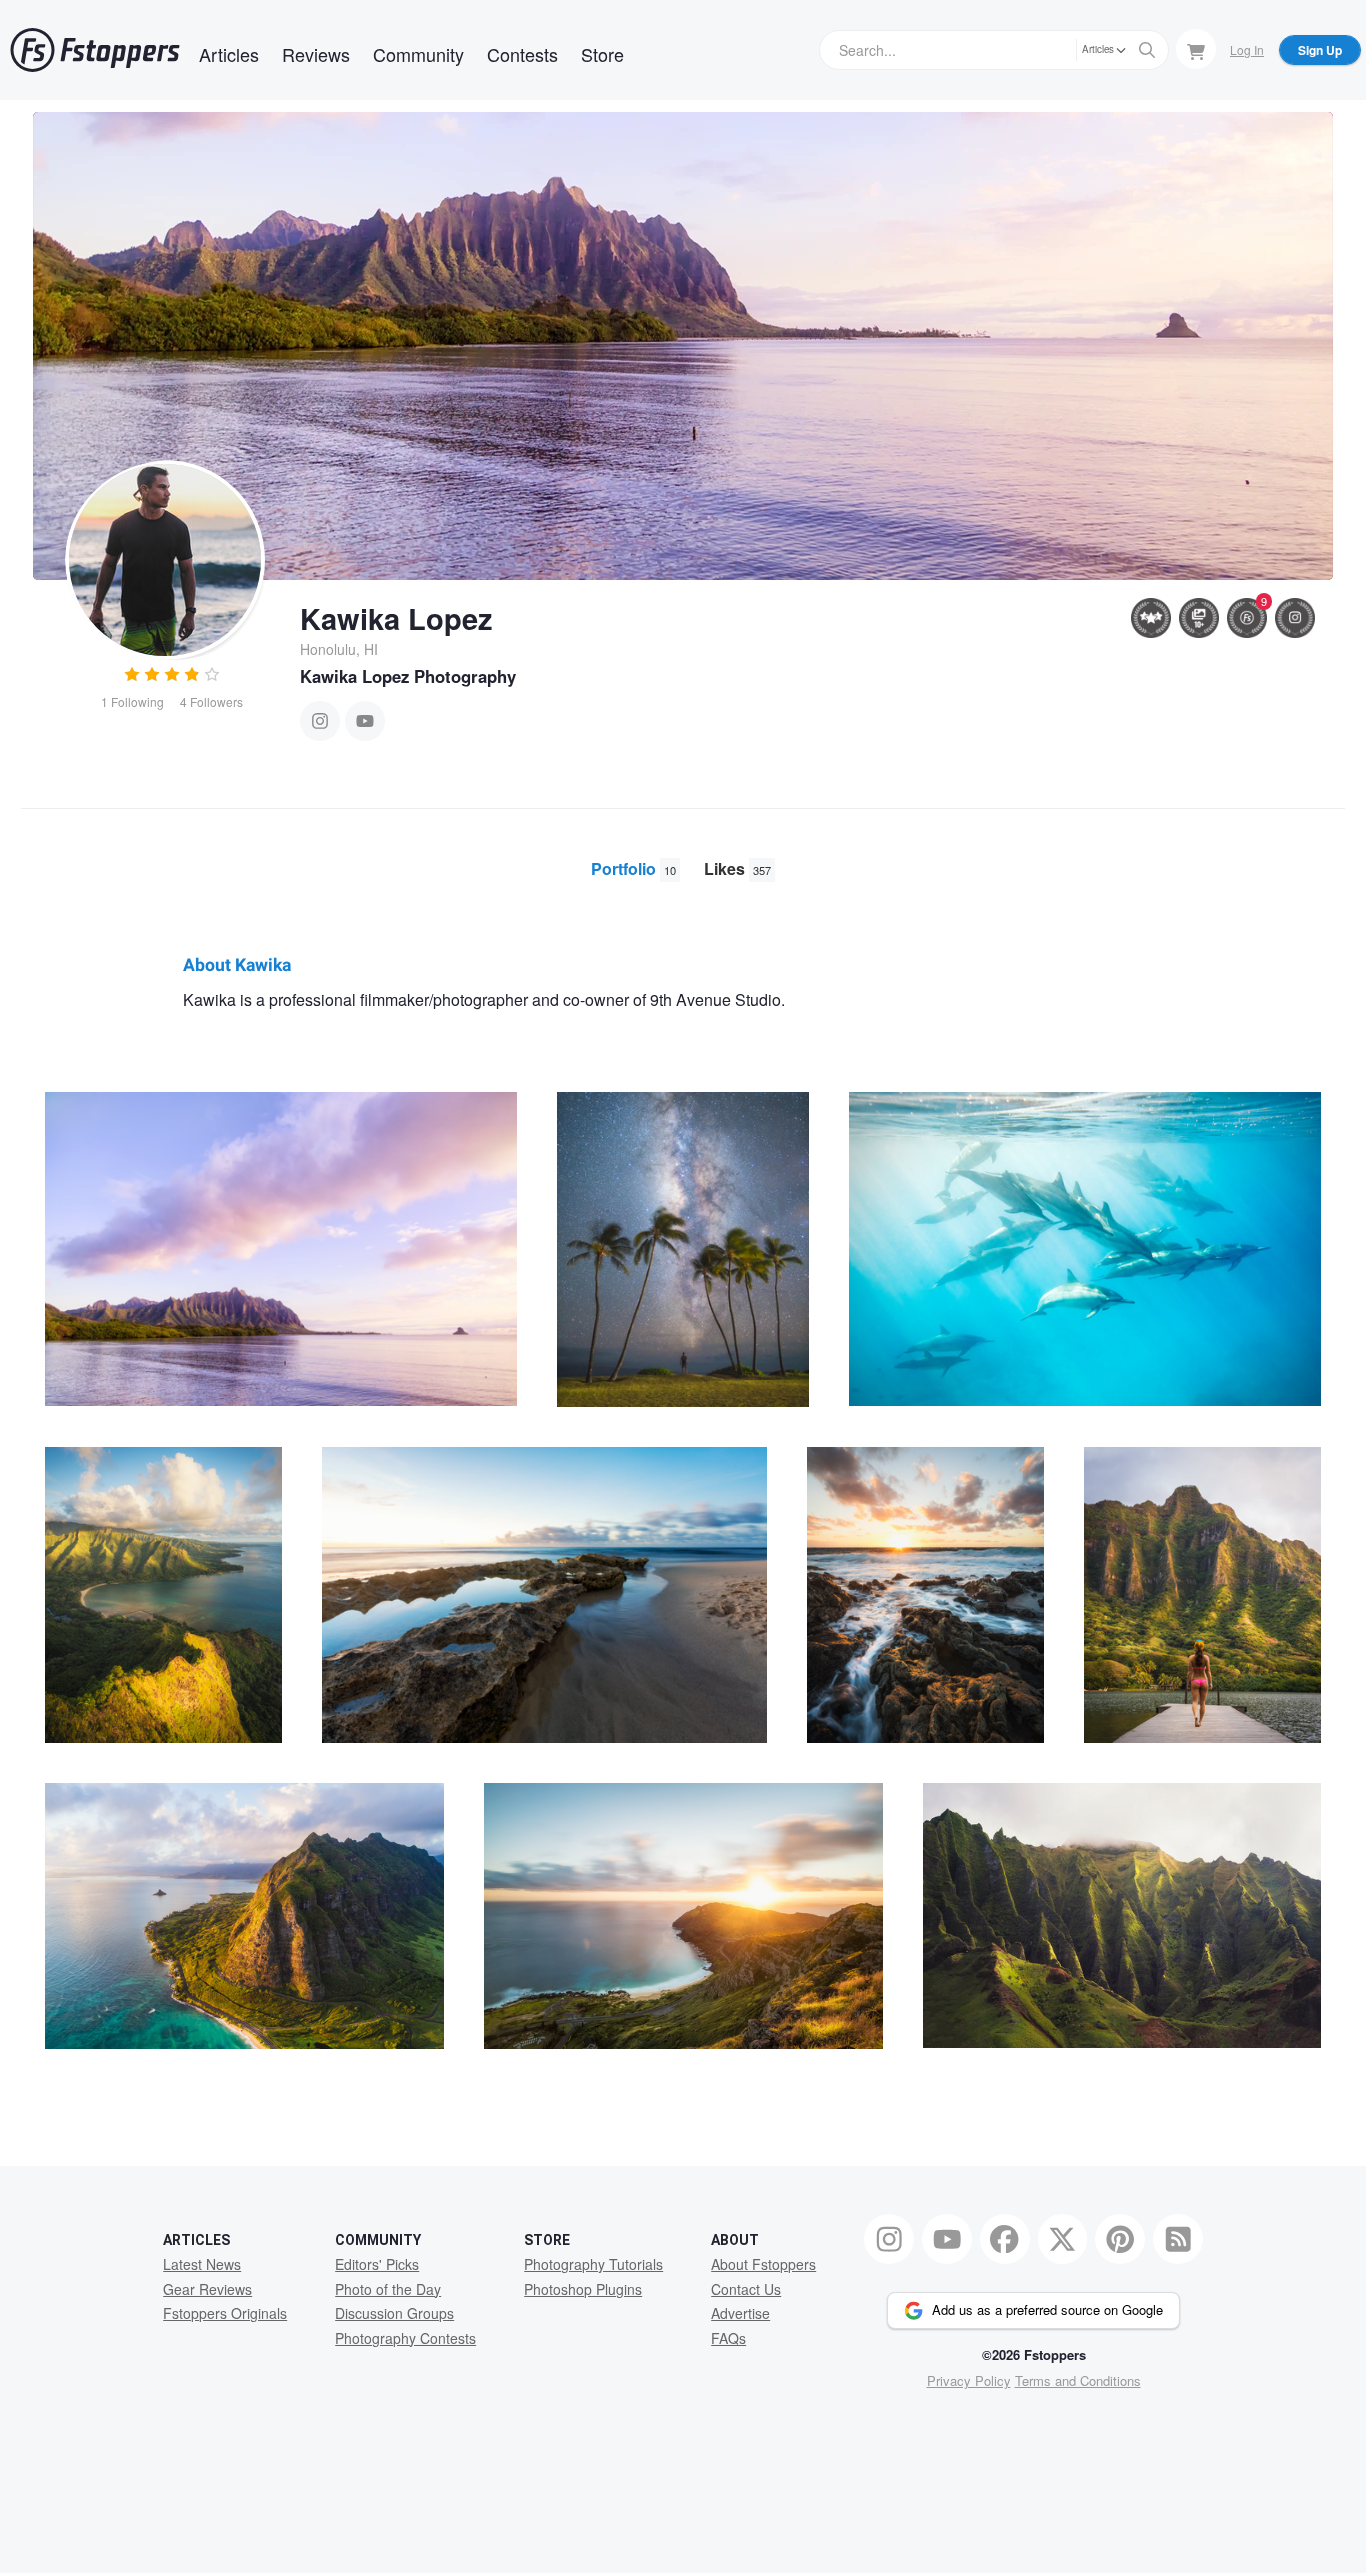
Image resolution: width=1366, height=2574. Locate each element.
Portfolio (633, 868)
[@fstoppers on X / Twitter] (1063, 2239)
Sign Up (1320, 50)
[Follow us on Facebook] (1005, 2239)
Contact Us (746, 2289)
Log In (1247, 49)
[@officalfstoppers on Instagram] (889, 2239)
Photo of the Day (388, 2289)
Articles (229, 54)
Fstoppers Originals (225, 2313)
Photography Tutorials (593, 2264)
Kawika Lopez (396, 618)
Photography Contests (405, 2338)
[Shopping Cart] (1196, 49)
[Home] (95, 50)
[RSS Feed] (1178, 2239)
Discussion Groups (394, 2313)
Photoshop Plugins (583, 2289)
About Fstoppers (763, 2264)
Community (418, 54)
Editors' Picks (377, 2264)
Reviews (316, 54)
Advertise (740, 2313)
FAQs (728, 2338)
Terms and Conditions (1078, 2380)
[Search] (1147, 50)
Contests (522, 54)
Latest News (202, 2264)
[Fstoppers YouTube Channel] (947, 2239)
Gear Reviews (207, 2289)
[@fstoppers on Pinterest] (1120, 2239)
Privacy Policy (969, 2380)
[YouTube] (365, 721)
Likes (737, 868)
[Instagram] (320, 721)
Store (602, 54)
